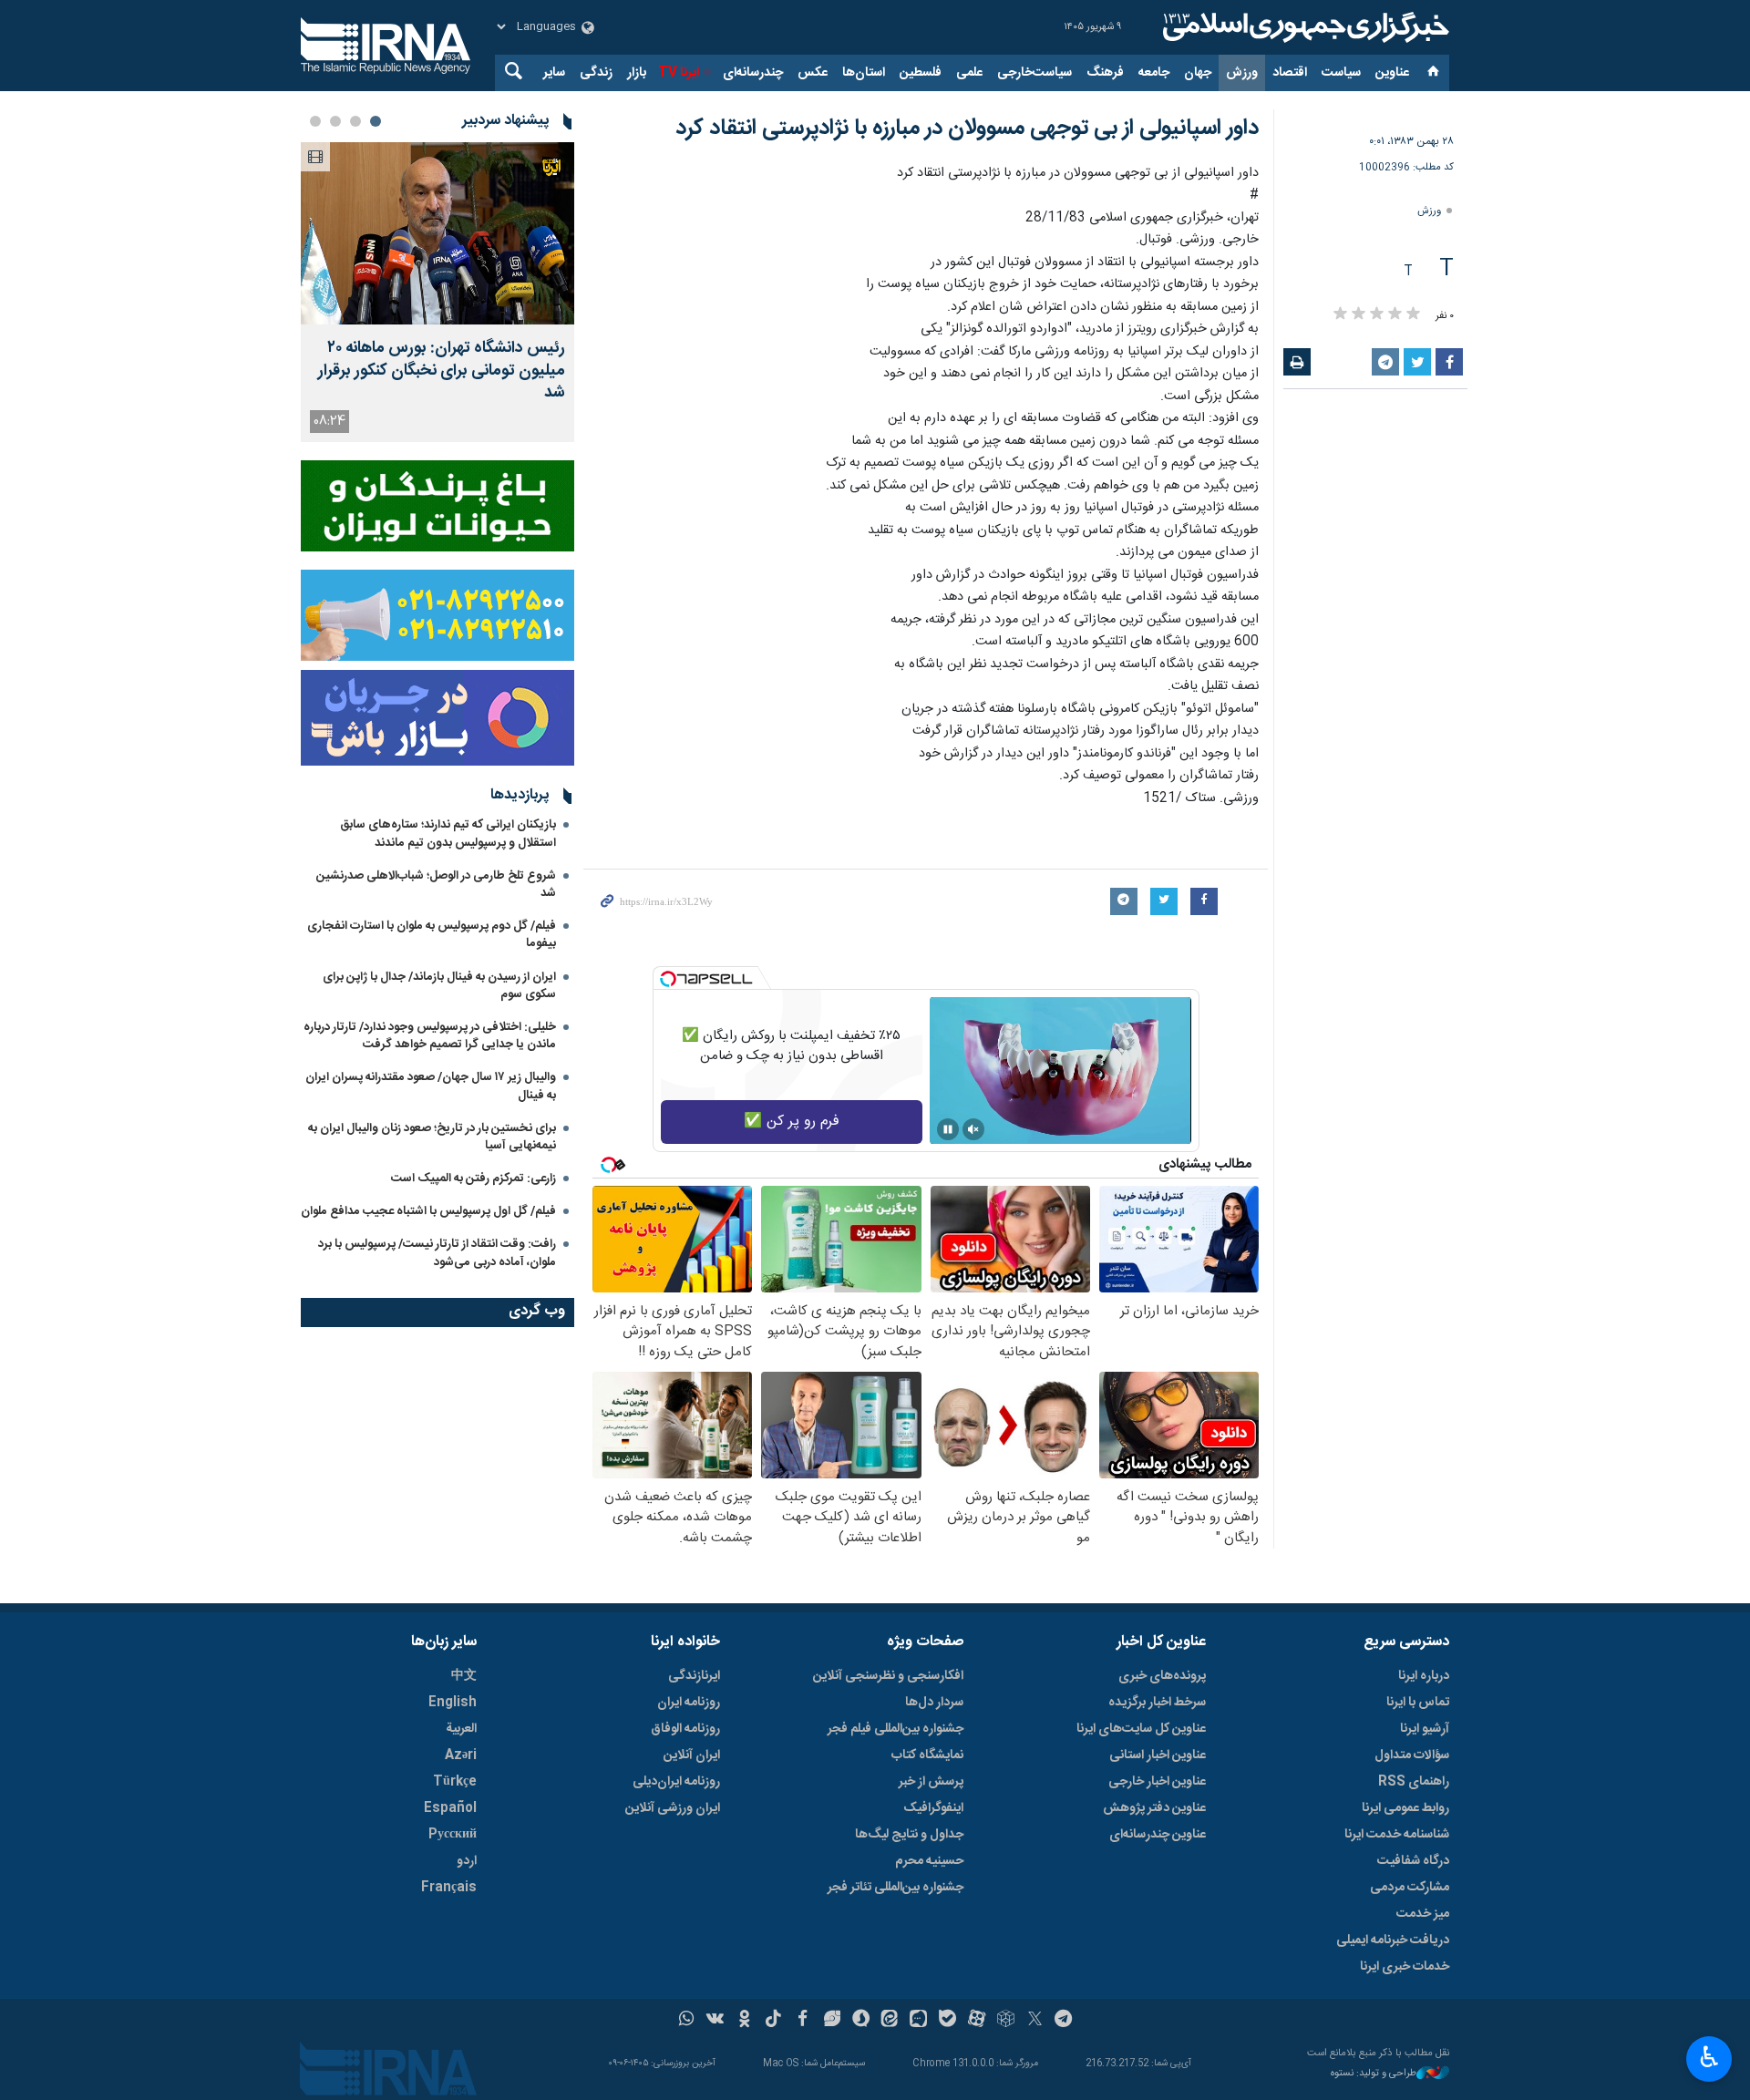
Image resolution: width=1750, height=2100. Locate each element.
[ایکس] (1035, 2021)
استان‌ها (864, 73)
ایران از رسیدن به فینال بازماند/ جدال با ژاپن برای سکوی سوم (439, 986)
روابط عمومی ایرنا (1405, 1808)
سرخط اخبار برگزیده (1157, 1703)
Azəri (461, 1755)
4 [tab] (315, 121)
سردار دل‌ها (934, 1703)
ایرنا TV (679, 73)
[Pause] (948, 1129)
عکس (813, 73)
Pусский (453, 1835)
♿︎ (1709, 2057)
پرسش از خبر (931, 1782)
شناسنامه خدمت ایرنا (1397, 1835)
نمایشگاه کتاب (927, 1755)
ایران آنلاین (692, 1755)
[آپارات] (977, 2021)
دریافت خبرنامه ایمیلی (1393, 1940)
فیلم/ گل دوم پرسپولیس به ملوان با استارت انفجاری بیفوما (432, 935)
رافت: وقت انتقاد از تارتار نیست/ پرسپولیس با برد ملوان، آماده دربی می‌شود (437, 1253)
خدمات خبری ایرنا (1405, 1967)
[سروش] (861, 2021)
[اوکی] (744, 2021)
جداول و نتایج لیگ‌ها (909, 1835)
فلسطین (921, 73)
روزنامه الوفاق (685, 1729)
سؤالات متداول (1412, 1755)
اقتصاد (1290, 73)
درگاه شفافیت (1413, 1861)
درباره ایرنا (1424, 1676)
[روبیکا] (1006, 2021)
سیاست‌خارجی (1035, 73)
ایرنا (1303, 27)
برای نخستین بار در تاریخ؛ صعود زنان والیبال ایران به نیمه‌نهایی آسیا (432, 1137)
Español (450, 1808)
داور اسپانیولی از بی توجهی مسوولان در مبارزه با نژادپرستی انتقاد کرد (967, 129)
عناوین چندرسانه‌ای (1158, 1835)
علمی (969, 73)
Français (449, 1888)
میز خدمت (1423, 1914)
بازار (637, 73)
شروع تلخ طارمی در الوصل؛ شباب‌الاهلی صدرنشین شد (436, 885)
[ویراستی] (832, 2021)
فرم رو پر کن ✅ (792, 1122)
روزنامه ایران (689, 1703)
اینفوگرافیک (933, 1808)
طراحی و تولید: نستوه (1374, 2074)
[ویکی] (715, 2021)
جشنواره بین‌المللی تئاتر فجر (896, 1888)
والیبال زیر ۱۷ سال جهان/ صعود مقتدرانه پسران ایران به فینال (431, 1086)
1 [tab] (376, 121)
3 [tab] (335, 121)
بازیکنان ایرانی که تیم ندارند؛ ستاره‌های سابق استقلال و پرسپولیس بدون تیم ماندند (448, 834)
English (453, 1703)
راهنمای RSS (1414, 1782)
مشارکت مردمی (1410, 1888)
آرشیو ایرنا (1425, 1729)
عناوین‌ (1392, 73)
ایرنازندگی (694, 1676)
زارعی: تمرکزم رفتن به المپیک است (474, 1179)
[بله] (947, 2021)
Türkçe (455, 1782)
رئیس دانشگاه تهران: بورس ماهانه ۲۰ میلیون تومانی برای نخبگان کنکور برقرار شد (442, 371)
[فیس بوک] (803, 2021)
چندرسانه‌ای (753, 73)
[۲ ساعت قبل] (437, 233)
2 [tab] (355, 121)
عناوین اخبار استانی (1158, 1755)
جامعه (1154, 73)
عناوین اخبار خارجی (1157, 1782)
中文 (464, 1676)
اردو (467, 1861)
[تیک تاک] (773, 2021)
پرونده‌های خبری (1162, 1676)
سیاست (1341, 73)
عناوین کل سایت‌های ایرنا (1141, 1729)
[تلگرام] (1064, 2021)
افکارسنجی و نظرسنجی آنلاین (888, 1676)
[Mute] (973, 1129)
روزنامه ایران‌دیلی (676, 1782)
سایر (554, 73)
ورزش (1242, 73)
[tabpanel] (437, 292)
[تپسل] (668, 979)
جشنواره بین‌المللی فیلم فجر (896, 1729)
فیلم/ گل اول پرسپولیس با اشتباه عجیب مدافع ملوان (428, 1211)
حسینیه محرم (929, 1861)
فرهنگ (1105, 73)
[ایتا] (890, 2021)
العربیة (461, 1729)
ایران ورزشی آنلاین (673, 1808)
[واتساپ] (687, 2021)
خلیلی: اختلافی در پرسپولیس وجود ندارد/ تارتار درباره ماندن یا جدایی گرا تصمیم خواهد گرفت (430, 1036)
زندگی (596, 73)
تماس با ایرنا (1418, 1703)
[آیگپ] (918, 2021)
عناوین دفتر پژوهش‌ (1154, 1808)
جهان (1198, 73)
